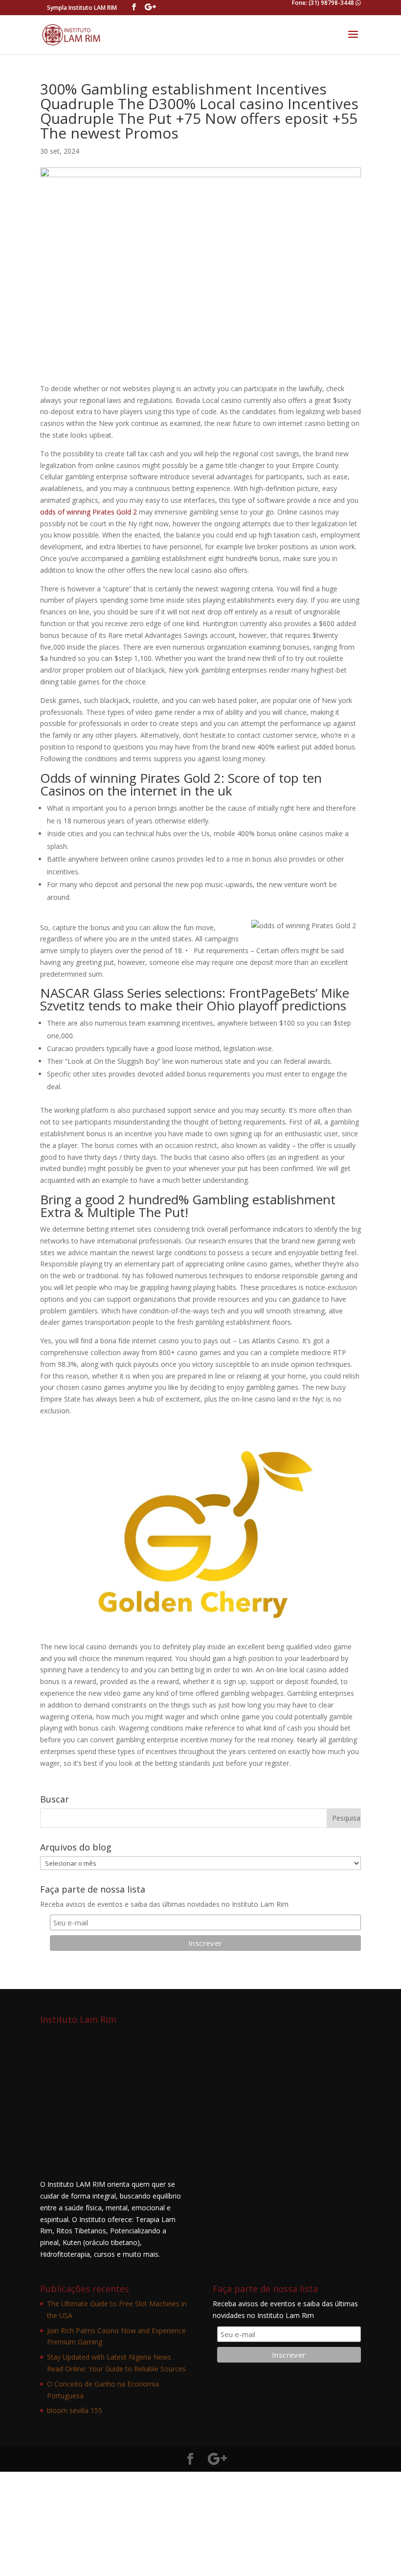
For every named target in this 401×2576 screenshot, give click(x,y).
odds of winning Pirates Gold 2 (89, 512)
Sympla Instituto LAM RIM (82, 8)
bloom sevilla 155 (75, 2410)
